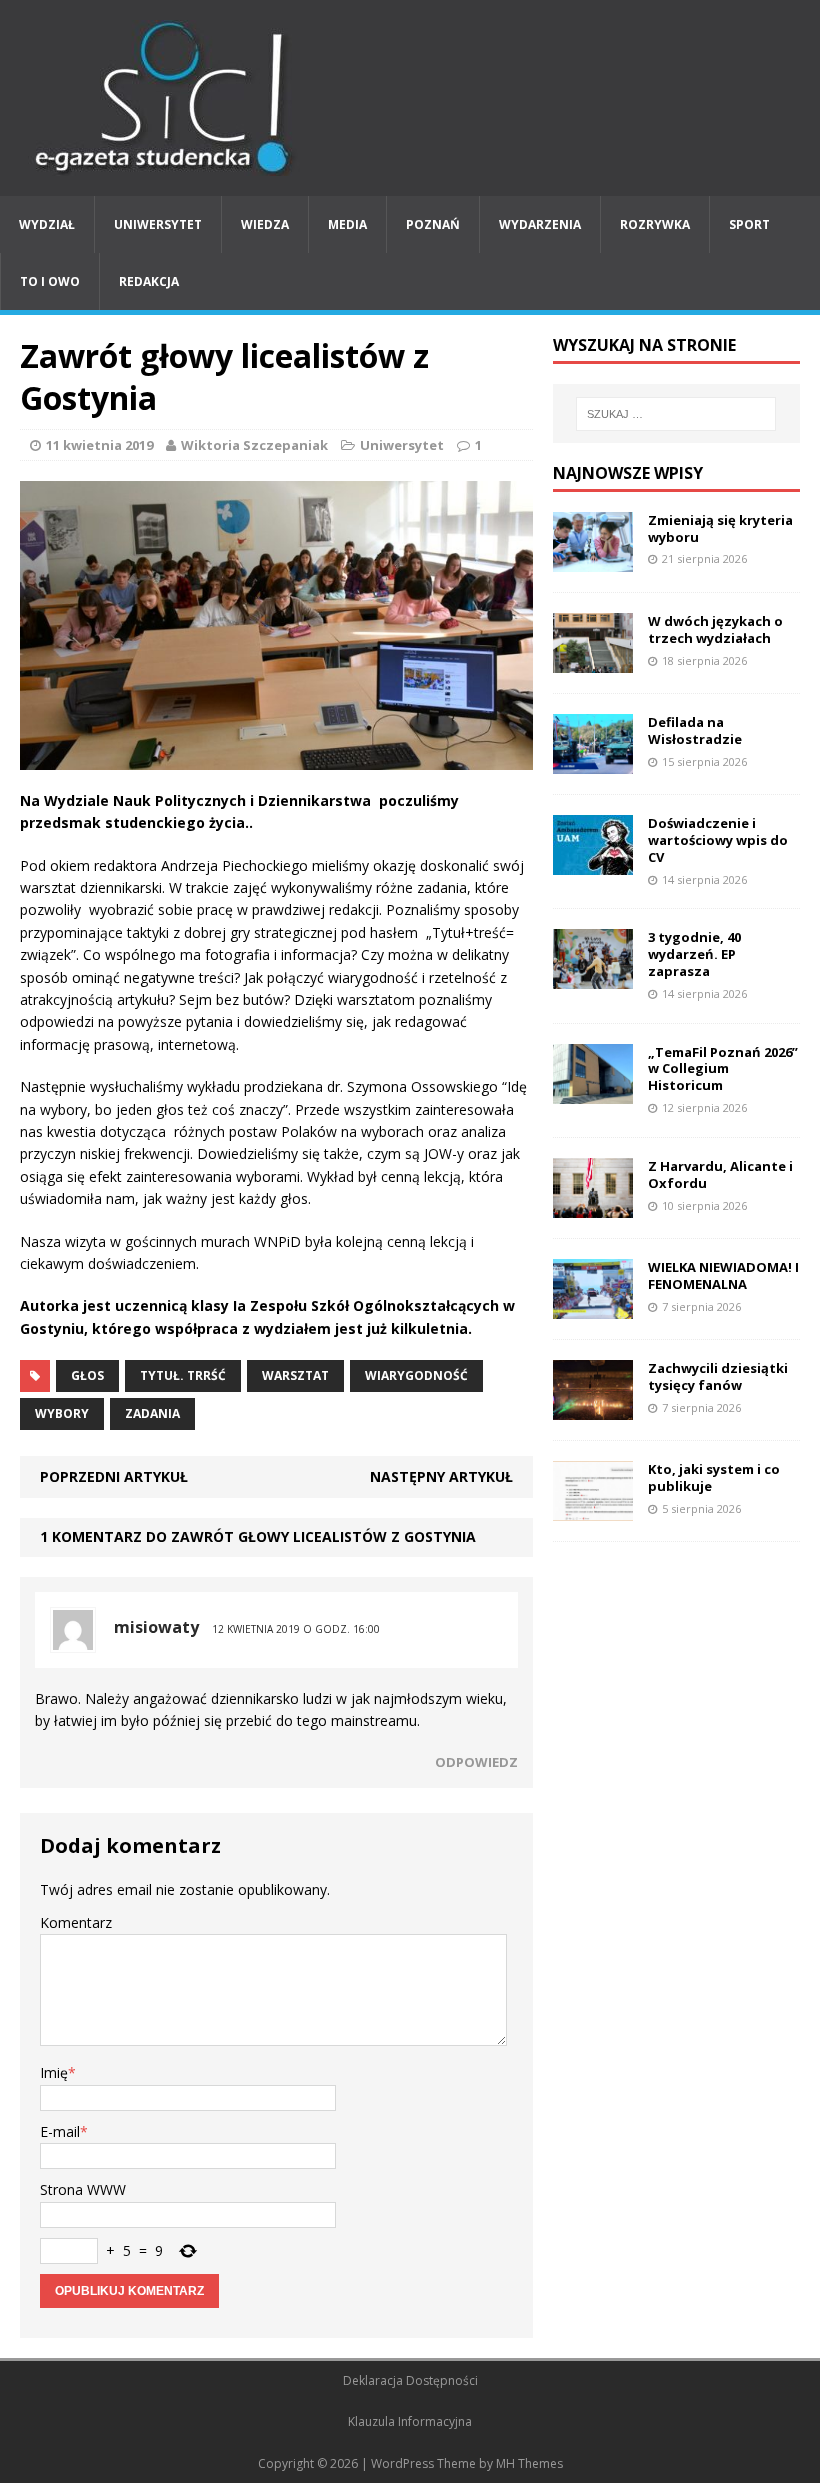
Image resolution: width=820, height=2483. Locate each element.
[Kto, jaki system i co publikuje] (593, 1509)
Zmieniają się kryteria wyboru (720, 528)
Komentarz (76, 1922)
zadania (152, 1413)
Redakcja (149, 281)
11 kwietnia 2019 (99, 445)
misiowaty (156, 1627)
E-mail (60, 2131)
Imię (54, 2072)
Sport (749, 224)
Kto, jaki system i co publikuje (714, 1477)
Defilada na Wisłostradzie (695, 730)
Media (347, 224)
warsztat (295, 1375)
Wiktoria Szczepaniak (254, 445)
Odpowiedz (476, 1762)
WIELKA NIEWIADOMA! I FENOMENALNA (723, 1275)
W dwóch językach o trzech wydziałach (715, 629)
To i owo (50, 281)
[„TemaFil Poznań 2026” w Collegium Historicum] (593, 1091)
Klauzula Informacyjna (410, 2421)
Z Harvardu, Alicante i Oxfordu (720, 1174)
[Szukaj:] (676, 414)
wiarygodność (416, 1375)
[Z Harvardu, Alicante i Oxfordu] (593, 1206)
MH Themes (529, 2463)
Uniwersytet (158, 224)
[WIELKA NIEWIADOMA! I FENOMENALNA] (593, 1307)
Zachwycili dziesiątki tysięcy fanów (718, 1376)
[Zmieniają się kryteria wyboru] (593, 559)
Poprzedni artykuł (114, 1476)
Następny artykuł (441, 1476)
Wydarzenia (540, 224)
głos (87, 1375)
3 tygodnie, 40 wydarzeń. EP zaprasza (694, 954)
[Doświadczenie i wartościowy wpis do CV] (593, 863)
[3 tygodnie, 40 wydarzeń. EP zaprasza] (593, 977)
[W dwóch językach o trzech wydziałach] (593, 660)
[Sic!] (410, 98)
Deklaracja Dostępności (410, 2380)
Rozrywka (655, 224)
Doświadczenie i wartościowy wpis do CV (718, 840)
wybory (62, 1413)
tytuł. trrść (183, 1375)
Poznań (433, 224)
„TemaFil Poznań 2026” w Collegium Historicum (723, 1069)
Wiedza (265, 224)
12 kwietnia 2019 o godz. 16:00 (296, 1629)
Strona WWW (83, 2189)
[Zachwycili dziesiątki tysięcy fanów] (593, 1408)
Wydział (47, 224)
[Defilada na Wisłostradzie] (593, 762)
